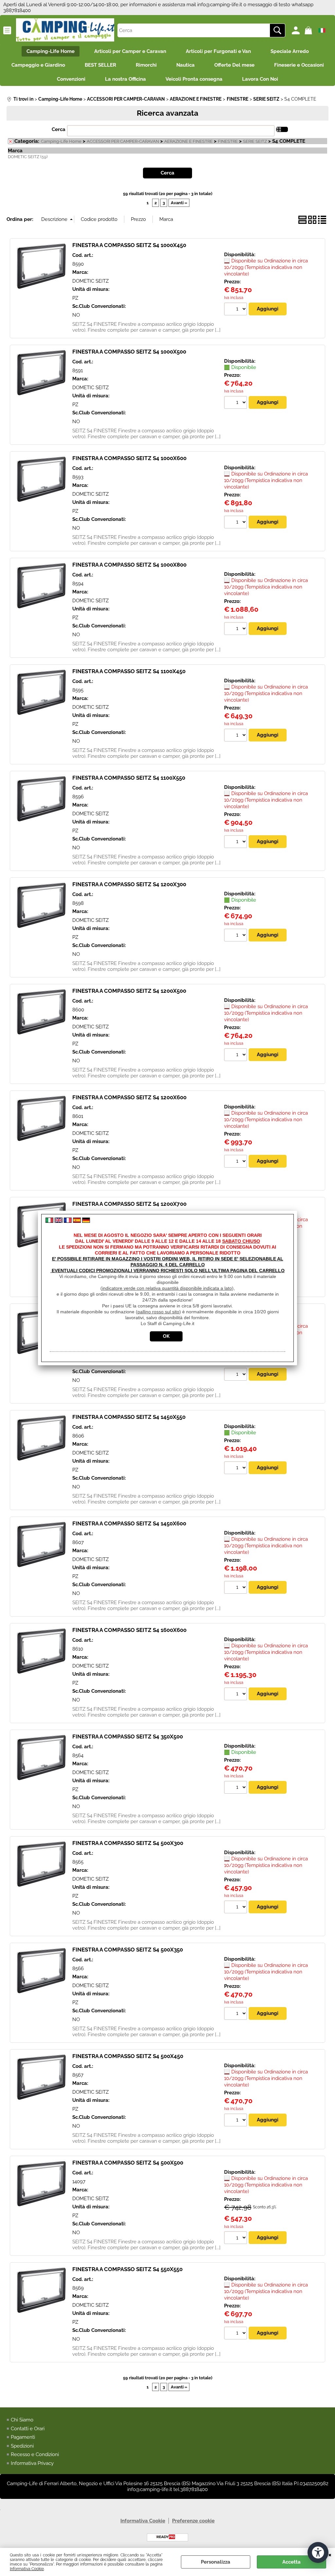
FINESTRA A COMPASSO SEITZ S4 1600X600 (129, 1630)
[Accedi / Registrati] (297, 30)
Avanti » (179, 203)
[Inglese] (59, 1221)
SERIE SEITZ (255, 141)
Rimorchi (146, 65)
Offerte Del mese (234, 65)
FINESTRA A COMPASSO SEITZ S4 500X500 (128, 2163)
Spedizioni (22, 2446)
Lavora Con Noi (260, 79)
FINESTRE (228, 141)
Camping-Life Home (51, 51)
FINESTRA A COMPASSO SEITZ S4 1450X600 (129, 1523)
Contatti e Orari (28, 2429)
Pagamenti (23, 2437)
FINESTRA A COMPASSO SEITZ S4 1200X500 (129, 991)
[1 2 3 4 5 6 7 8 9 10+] (236, 310)
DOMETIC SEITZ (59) (28, 157)
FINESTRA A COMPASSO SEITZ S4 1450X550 (129, 1417)
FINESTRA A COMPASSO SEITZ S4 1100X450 (129, 671)
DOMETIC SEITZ (90, 281)
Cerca (59, 129)
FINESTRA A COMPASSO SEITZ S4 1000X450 (129, 245)
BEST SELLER (100, 65)
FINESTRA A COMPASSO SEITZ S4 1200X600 (129, 1097)
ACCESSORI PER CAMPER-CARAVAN (123, 141)
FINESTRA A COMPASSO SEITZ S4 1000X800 (129, 565)
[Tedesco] (86, 1221)
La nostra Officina (125, 79)
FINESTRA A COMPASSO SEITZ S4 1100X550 (129, 778)
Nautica (185, 65)
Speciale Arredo (290, 51)
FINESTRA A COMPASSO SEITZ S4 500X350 (128, 1950)
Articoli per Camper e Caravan (130, 51)
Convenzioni (71, 79)
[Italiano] (49, 1221)
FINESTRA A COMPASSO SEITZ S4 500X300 (128, 1843)
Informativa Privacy (32, 2463)
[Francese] (68, 1221)
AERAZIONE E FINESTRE (188, 141)
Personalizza (216, 2562)
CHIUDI (330, 2554)
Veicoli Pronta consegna (194, 79)
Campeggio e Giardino (38, 65)
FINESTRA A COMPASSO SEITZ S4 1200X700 (129, 1204)
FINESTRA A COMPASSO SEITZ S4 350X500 (128, 1737)
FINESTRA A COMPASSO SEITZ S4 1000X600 (129, 458)
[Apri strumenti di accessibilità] (318, 2552)
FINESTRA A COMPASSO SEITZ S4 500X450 (128, 2056)
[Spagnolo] (77, 1221)
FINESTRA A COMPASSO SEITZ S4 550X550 (127, 2269)
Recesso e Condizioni (35, 2454)
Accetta (291, 2562)
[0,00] (309, 30)
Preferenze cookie (193, 2521)
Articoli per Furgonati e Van (218, 51)
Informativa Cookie (27, 2569)
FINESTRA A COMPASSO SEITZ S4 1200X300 (129, 884)
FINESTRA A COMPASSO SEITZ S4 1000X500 (129, 352)
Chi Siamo (22, 2420)
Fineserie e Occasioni (299, 65)
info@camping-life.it (220, 5)
